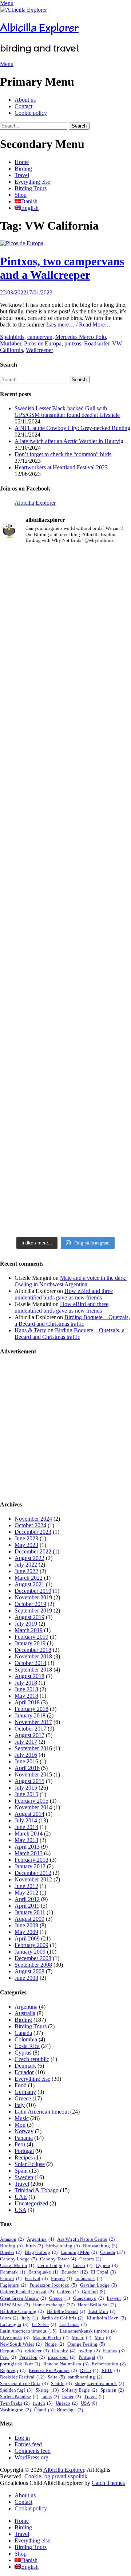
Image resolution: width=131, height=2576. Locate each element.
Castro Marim (17, 2265)
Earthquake (43, 2272)
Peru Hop (32, 2357)
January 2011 (30, 1912)
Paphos (114, 2351)
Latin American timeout (42, 2112)
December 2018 (33, 1650)
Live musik (15, 2337)
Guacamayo (88, 2298)
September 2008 (33, 1965)
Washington (15, 2410)
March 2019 (29, 1630)
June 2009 (26, 1925)
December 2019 (33, 1591)
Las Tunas (73, 2324)
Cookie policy (31, 113)
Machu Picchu (51, 2337)
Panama (24, 2138)
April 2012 (27, 1899)
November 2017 (33, 1722)
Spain (7, 337)
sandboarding (85, 2377)
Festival (36, 2278)
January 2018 (30, 1715)
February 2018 (31, 1709)
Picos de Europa (43, 343)
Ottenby (64, 2351)
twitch (43, 2403)
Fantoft (11, 2278)
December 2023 (33, 1532)
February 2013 (31, 1860)
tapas (50, 2397)
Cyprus (23, 2053)
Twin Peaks (15, 2403)
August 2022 (29, 1558)
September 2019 (33, 1611)
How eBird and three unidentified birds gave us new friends (64, 1294)
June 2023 (26, 1538)
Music (22, 2118)
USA (20, 2210)
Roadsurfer (97, 343)
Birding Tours (31, 188)
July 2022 (26, 1565)
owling (89, 2351)
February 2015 (31, 1801)
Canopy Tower (58, 2259)
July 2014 (26, 1820)
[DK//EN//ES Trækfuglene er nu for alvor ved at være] (65, 851)
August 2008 (29, 1971)
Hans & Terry (30, 1330)
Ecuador (24, 2072)
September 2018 (33, 1670)
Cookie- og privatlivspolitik (56, 2476)
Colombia (26, 2039)
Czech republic (32, 2059)
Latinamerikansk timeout (88, 2331)
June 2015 (26, 1794)
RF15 (89, 2370)
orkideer (37, 2351)
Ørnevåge (70, 2410)
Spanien (112, 2390)
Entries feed (28, 2444)
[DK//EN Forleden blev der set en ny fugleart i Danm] (65, 592)
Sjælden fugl (16, 2390)
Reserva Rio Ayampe (53, 2370)
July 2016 (26, 1755)
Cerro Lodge (53, 2265)
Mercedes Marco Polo (81, 337)
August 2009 (29, 1919)
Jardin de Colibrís (62, 2318)
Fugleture (13, 2285)
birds (19, 337)
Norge (54, 2344)
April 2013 (27, 1847)
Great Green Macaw (23, 2298)
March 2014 (29, 1834)
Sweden (24, 2177)
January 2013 (30, 1866)
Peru (20, 2144)
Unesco (67, 2403)
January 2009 (30, 1952)
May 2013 (26, 1840)
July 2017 (26, 1742)
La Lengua (14, 2324)
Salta (56, 2377)
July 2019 (26, 1624)
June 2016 (26, 1761)
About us (25, 100)
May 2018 (26, 1696)
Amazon (12, 2239)
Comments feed (33, 2451)
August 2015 (29, 1781)
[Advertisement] (65, 1428)
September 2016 (33, 1748)
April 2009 (27, 1938)
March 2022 (29, 1578)
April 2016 (27, 1768)
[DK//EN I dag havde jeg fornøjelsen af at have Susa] (65, 986)
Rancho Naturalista (66, 2364)
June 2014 (26, 1827)
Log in (22, 2438)
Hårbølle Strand (66, 2311)
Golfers (68, 2292)
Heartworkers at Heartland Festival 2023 (61, 467)
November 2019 (33, 1597)
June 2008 (26, 1978)
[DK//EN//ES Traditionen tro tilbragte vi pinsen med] (65, 774)
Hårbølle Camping (22, 2311)
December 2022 (33, 1551)
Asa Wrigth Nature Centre (86, 2239)
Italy (20, 2105)
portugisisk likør (20, 2364)
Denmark (25, 2066)
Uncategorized (31, 2203)
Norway (24, 2131)
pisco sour (62, 2357)
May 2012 (26, 1893)
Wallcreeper (39, 350)
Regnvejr (13, 2370)
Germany (25, 2092)
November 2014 (33, 1807)
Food (21, 2085)
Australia (25, 2013)
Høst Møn (102, 2311)
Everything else (32, 182)
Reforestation (109, 2364)
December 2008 (33, 1958)
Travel (22, 175)
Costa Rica (27, 2046)
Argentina (26, 2007)
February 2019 (31, 1637)
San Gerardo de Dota (24, 2383)
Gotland (94, 2292)
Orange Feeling (86, 2344)
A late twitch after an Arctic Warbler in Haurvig (69, 441)
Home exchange (54, 2305)
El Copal (103, 2272)
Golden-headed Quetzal (27, 2292)
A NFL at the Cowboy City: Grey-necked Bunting (72, 428)
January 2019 (30, 1643)
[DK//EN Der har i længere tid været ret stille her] (65, 691)
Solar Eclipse (30, 2164)
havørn (118, 2298)
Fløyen (61, 2278)
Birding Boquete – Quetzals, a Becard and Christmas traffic (72, 1320)
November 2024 (33, 1519)
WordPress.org (31, 2457)
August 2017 (29, 1735)
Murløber (11, 343)
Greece (23, 2098)
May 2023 (26, 1545)
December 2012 (33, 1873)
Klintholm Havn (106, 2318)
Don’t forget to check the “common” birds (63, 454)
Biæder (11, 2252)
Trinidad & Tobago (37, 2190)
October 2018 (30, 1663)
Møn (20, 2125)
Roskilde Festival (22, 2377)
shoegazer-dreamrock (100, 2383)
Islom (9, 2318)
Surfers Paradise (19, 2397)
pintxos (73, 343)
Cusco (83, 2265)
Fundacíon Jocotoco (53, 2285)
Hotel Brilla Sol (97, 2305)
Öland (44, 2410)
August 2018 (29, 1676)
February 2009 (31, 1945)
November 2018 (33, 1656)
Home (22, 162)
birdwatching (63, 2246)
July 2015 (26, 1788)
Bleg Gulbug (41, 2252)
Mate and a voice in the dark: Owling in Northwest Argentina (71, 1281)
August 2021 (29, 1584)
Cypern (107, 2265)
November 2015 (33, 1774)
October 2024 (30, 1525)
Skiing (47, 2390)
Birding (23, 169)
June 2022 (26, 1571)
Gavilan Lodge (98, 2285)
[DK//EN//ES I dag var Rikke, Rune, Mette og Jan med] (65, 1152)
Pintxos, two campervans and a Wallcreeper (62, 268)
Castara (90, 2259)
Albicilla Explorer (39, 28)
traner (72, 2397)
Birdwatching (100, 2246)
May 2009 (26, 1932)
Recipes (24, 2157)
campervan (40, 337)
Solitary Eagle (80, 2390)
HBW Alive (15, 2305)
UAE (21, 2197)
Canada (23, 2033)
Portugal (24, 2151)
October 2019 (30, 1604)
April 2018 (27, 1702)
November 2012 (33, 1879)
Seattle (61, 2383)
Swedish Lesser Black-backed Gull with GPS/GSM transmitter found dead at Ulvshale (67, 412)
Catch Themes (108, 2483)
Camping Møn (79, 2252)
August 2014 (29, 1814)
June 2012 (26, 1886)
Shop (21, 195)
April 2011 (27, 1906)
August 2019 (29, 1617)
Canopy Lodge (18, 2259)
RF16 (111, 2370)
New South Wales (21, 2344)
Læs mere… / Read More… (78, 325)
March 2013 (29, 1853)
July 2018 (26, 1683)
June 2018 (26, 1689)
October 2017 (30, 1729)
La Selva (44, 2324)
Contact (23, 106)
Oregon (11, 2351)
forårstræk (89, 2278)
